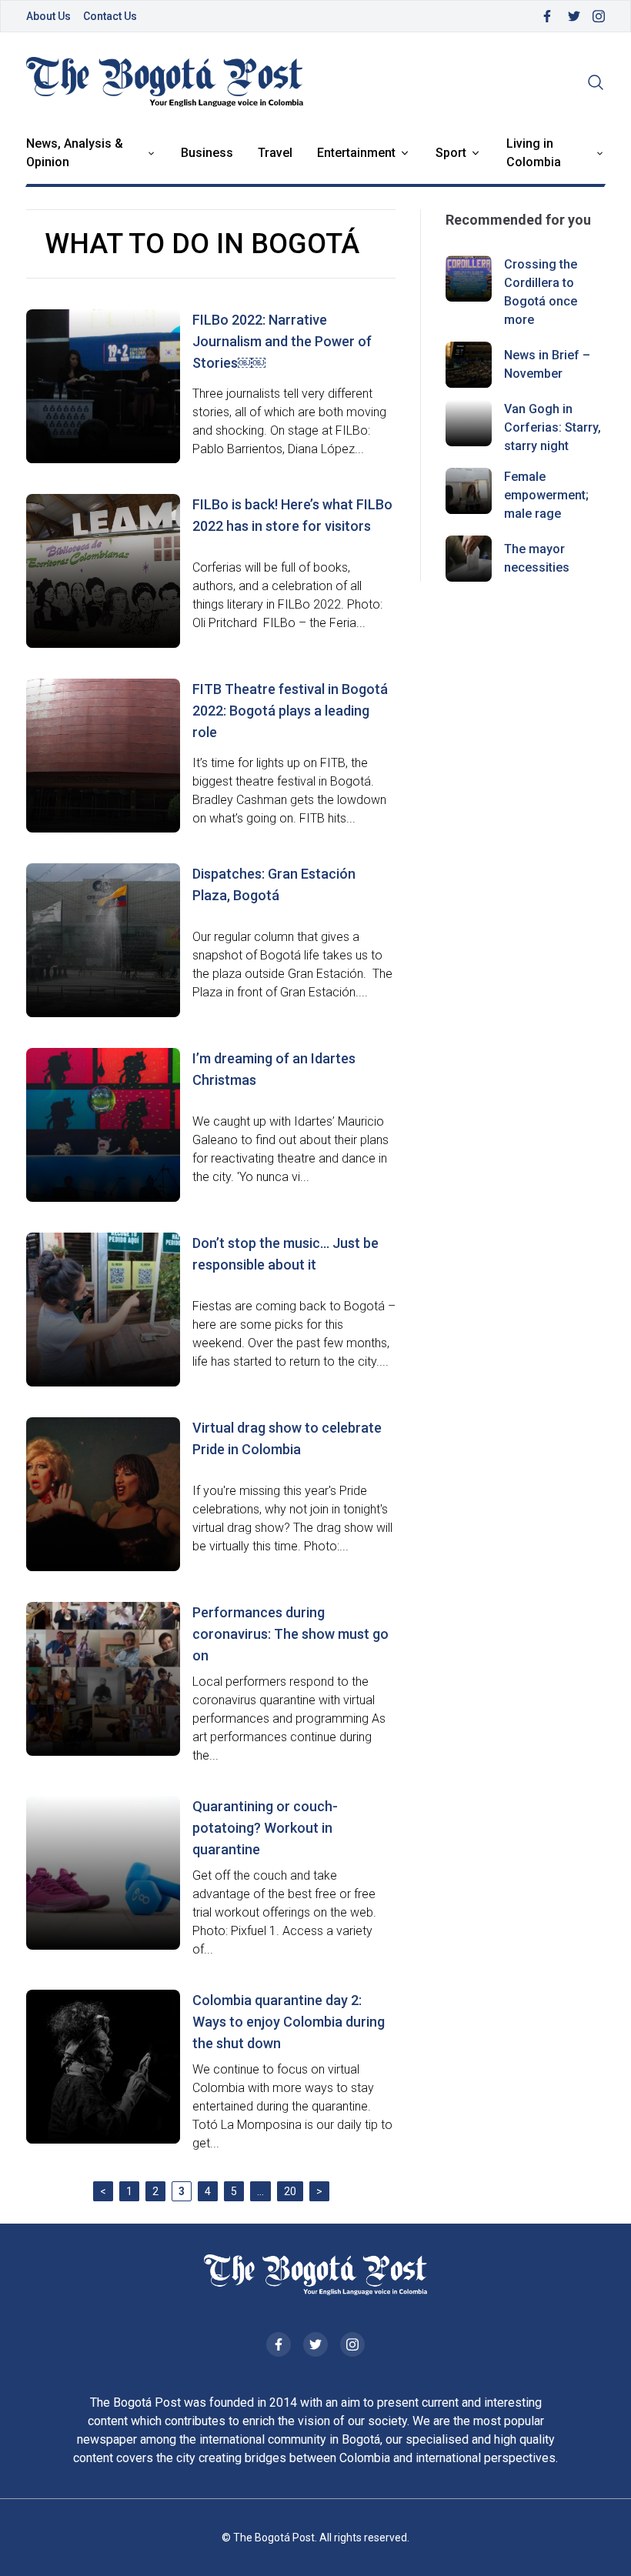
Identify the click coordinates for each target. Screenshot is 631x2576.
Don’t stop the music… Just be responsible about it (285, 1254)
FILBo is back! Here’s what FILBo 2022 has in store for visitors (292, 515)
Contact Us (110, 16)
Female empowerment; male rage (546, 495)
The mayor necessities (537, 558)
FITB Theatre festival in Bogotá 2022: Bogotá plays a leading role (290, 711)
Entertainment (356, 153)
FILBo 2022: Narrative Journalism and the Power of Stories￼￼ (282, 341)
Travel (275, 153)
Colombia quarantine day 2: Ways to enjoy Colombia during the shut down (289, 2022)
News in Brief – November (547, 364)
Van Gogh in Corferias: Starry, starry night (553, 427)
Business (207, 153)
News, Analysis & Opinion (75, 153)
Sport (451, 153)
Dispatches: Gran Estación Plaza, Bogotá (274, 884)
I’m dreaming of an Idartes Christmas (274, 1069)
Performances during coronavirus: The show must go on (290, 1634)
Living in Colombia (534, 153)
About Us (48, 16)
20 (290, 2191)
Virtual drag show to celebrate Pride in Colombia (287, 1438)
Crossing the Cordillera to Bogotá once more (541, 292)
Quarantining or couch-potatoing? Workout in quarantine (265, 1828)
